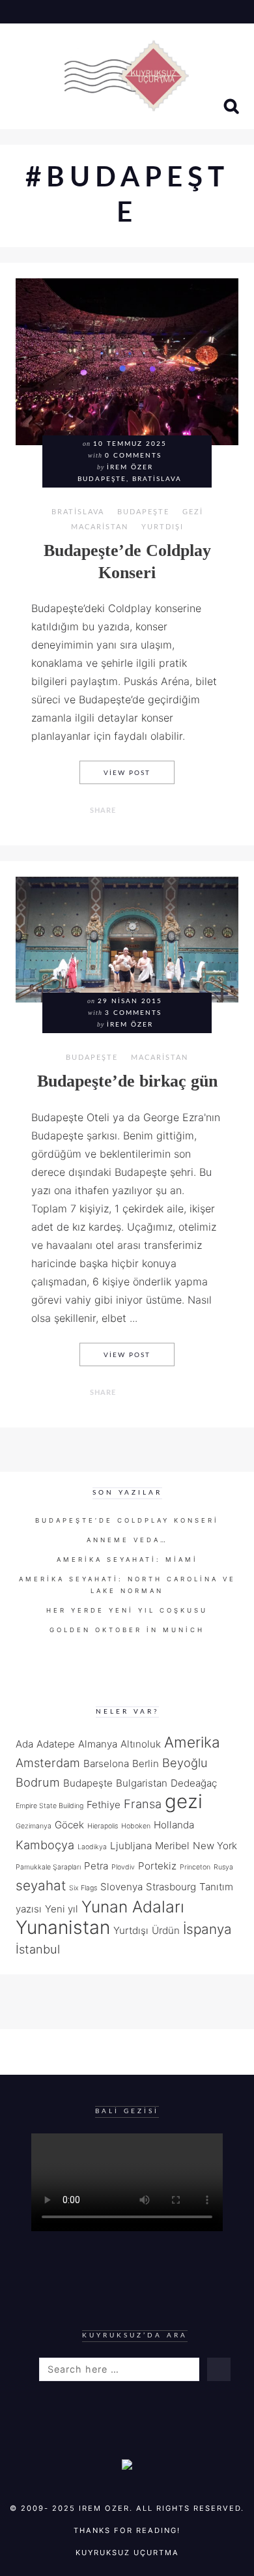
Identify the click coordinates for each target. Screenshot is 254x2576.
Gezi (193, 512)
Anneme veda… (127, 1540)
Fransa (143, 1804)
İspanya (207, 1929)
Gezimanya (34, 1826)
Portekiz (157, 1866)
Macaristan (100, 527)
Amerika (192, 1742)
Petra (96, 1866)
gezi (184, 1801)
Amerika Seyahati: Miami (127, 1559)
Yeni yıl (62, 1909)
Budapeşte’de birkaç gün (127, 1081)
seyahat (41, 1885)
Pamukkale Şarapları (48, 1867)
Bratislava (78, 512)
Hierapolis (103, 1826)
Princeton (195, 1867)
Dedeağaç (194, 1783)
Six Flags (83, 1888)
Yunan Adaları (133, 1907)
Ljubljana (131, 1846)
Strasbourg (171, 1887)
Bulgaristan (142, 1783)
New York (215, 1846)
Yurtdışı (162, 527)
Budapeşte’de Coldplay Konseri (127, 1520)
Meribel (172, 1846)
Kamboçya (45, 1845)
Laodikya (92, 1847)
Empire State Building (49, 1806)
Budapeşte (143, 512)
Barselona (106, 1764)
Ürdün (166, 1930)
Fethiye (104, 1805)
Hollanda (174, 1825)
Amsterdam (48, 1763)
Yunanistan (63, 1927)
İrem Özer (130, 467)
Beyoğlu (185, 1763)
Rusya (223, 1867)
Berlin (146, 1764)
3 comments (133, 1013)
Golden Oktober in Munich (127, 1630)
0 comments (133, 456)
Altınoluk (141, 1744)
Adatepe (56, 1744)
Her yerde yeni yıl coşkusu (127, 1610)
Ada (24, 1744)
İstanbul (38, 1949)
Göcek (69, 1825)
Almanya (98, 1744)
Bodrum (38, 1782)
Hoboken (136, 1826)
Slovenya (121, 1887)
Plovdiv (123, 1867)
